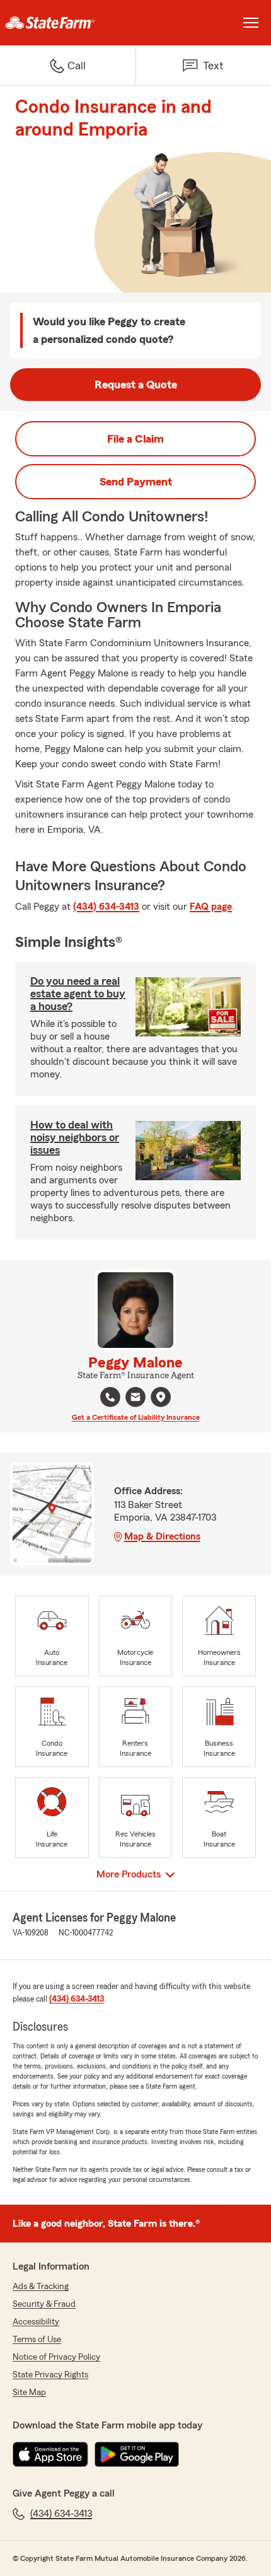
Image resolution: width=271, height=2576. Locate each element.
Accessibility (36, 2322)
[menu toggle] (251, 23)
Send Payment (136, 482)
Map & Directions (162, 1536)
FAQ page (211, 907)
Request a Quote (136, 385)
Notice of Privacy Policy (56, 2357)
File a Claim (135, 439)
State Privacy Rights (50, 2375)
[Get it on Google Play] (137, 2454)
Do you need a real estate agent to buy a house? (78, 994)
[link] (68, 23)
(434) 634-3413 (106, 907)
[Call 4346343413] (110, 1397)
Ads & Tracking (41, 2287)
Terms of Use (37, 2340)
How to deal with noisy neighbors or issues (75, 1137)
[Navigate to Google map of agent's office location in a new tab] (161, 1397)
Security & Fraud (44, 2304)
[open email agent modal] (135, 1399)
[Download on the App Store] (50, 2454)
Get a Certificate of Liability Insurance (136, 1417)
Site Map (29, 2393)
